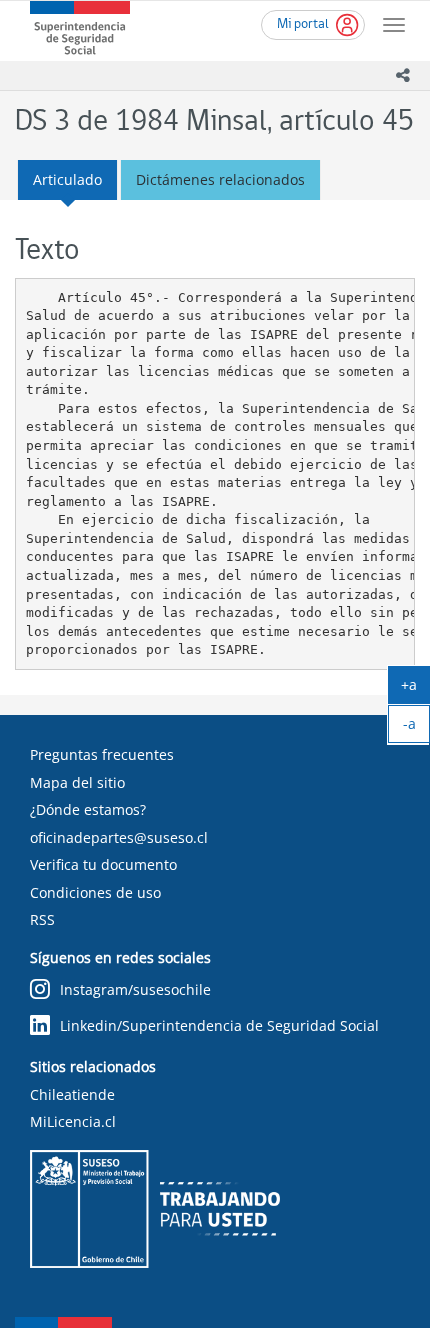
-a (416, 728)
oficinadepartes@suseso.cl (119, 837)
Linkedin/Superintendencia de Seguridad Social (219, 1025)
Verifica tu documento (103, 864)
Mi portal (303, 24)
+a (415, 689)
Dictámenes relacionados (220, 179)
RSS (42, 919)
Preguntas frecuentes (102, 754)
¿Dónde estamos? (88, 809)
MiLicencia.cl (73, 1121)
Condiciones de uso (95, 892)
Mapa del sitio (77, 782)
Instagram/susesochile (135, 989)
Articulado (67, 179)
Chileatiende (72, 1094)
